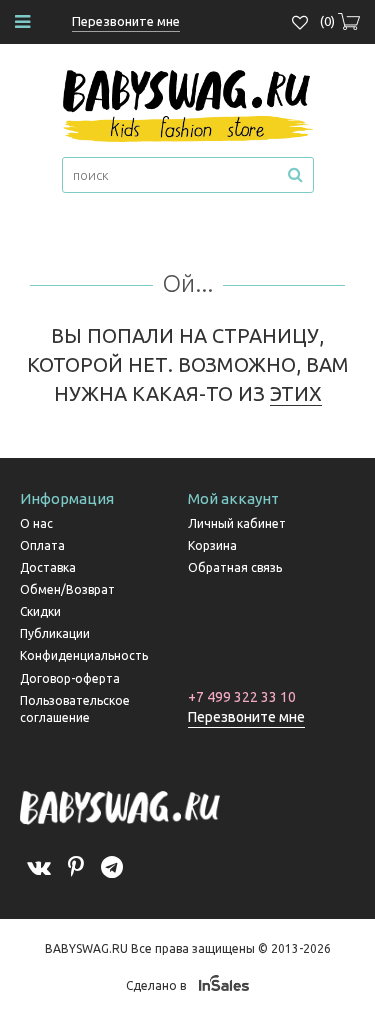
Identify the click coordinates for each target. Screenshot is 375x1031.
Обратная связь (235, 567)
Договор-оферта (70, 678)
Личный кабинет (237, 523)
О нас (36, 523)
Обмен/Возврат (67, 589)
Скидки (40, 611)
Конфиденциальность (84, 655)
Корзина (212, 545)
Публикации (55, 633)
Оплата (42, 545)
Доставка (48, 567)
